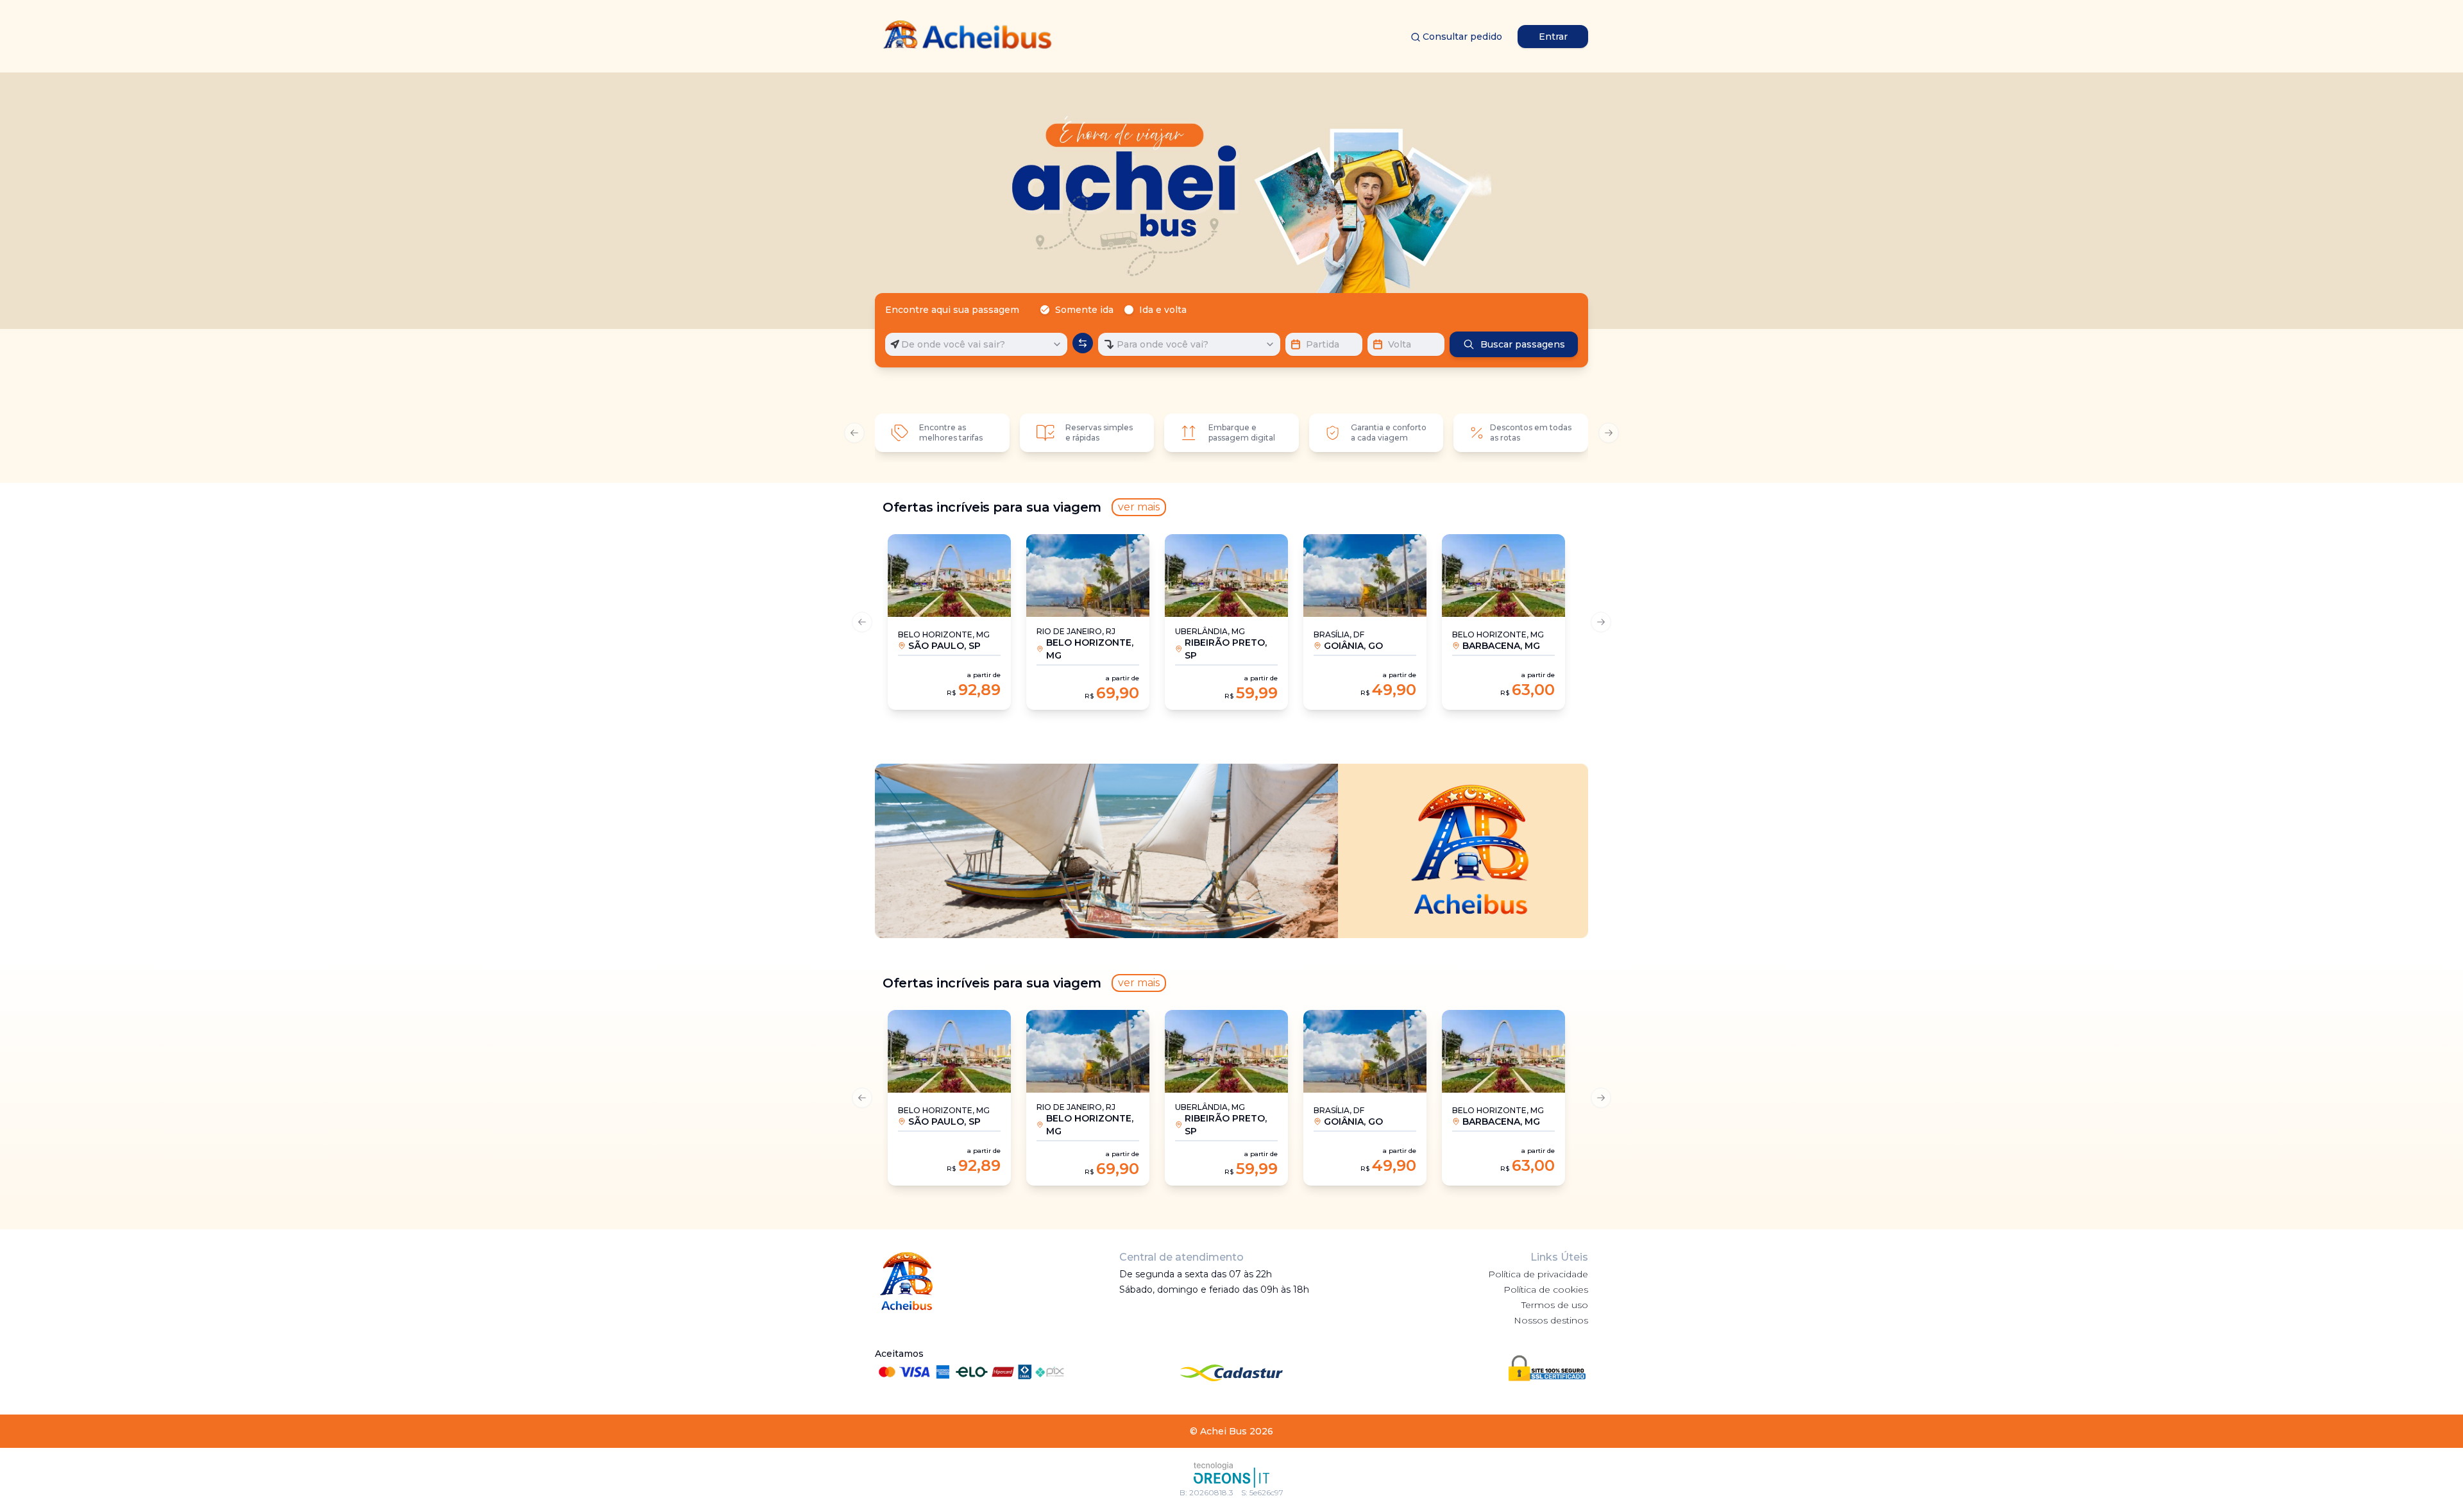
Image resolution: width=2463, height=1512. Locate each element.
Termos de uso (1555, 1305)
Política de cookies (1546, 1289)
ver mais (1139, 507)
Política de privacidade (1538, 1274)
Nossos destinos (1551, 1320)
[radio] (1045, 310)
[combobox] (976, 344)
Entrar (1553, 37)
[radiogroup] (1116, 310)
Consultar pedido (1462, 37)
